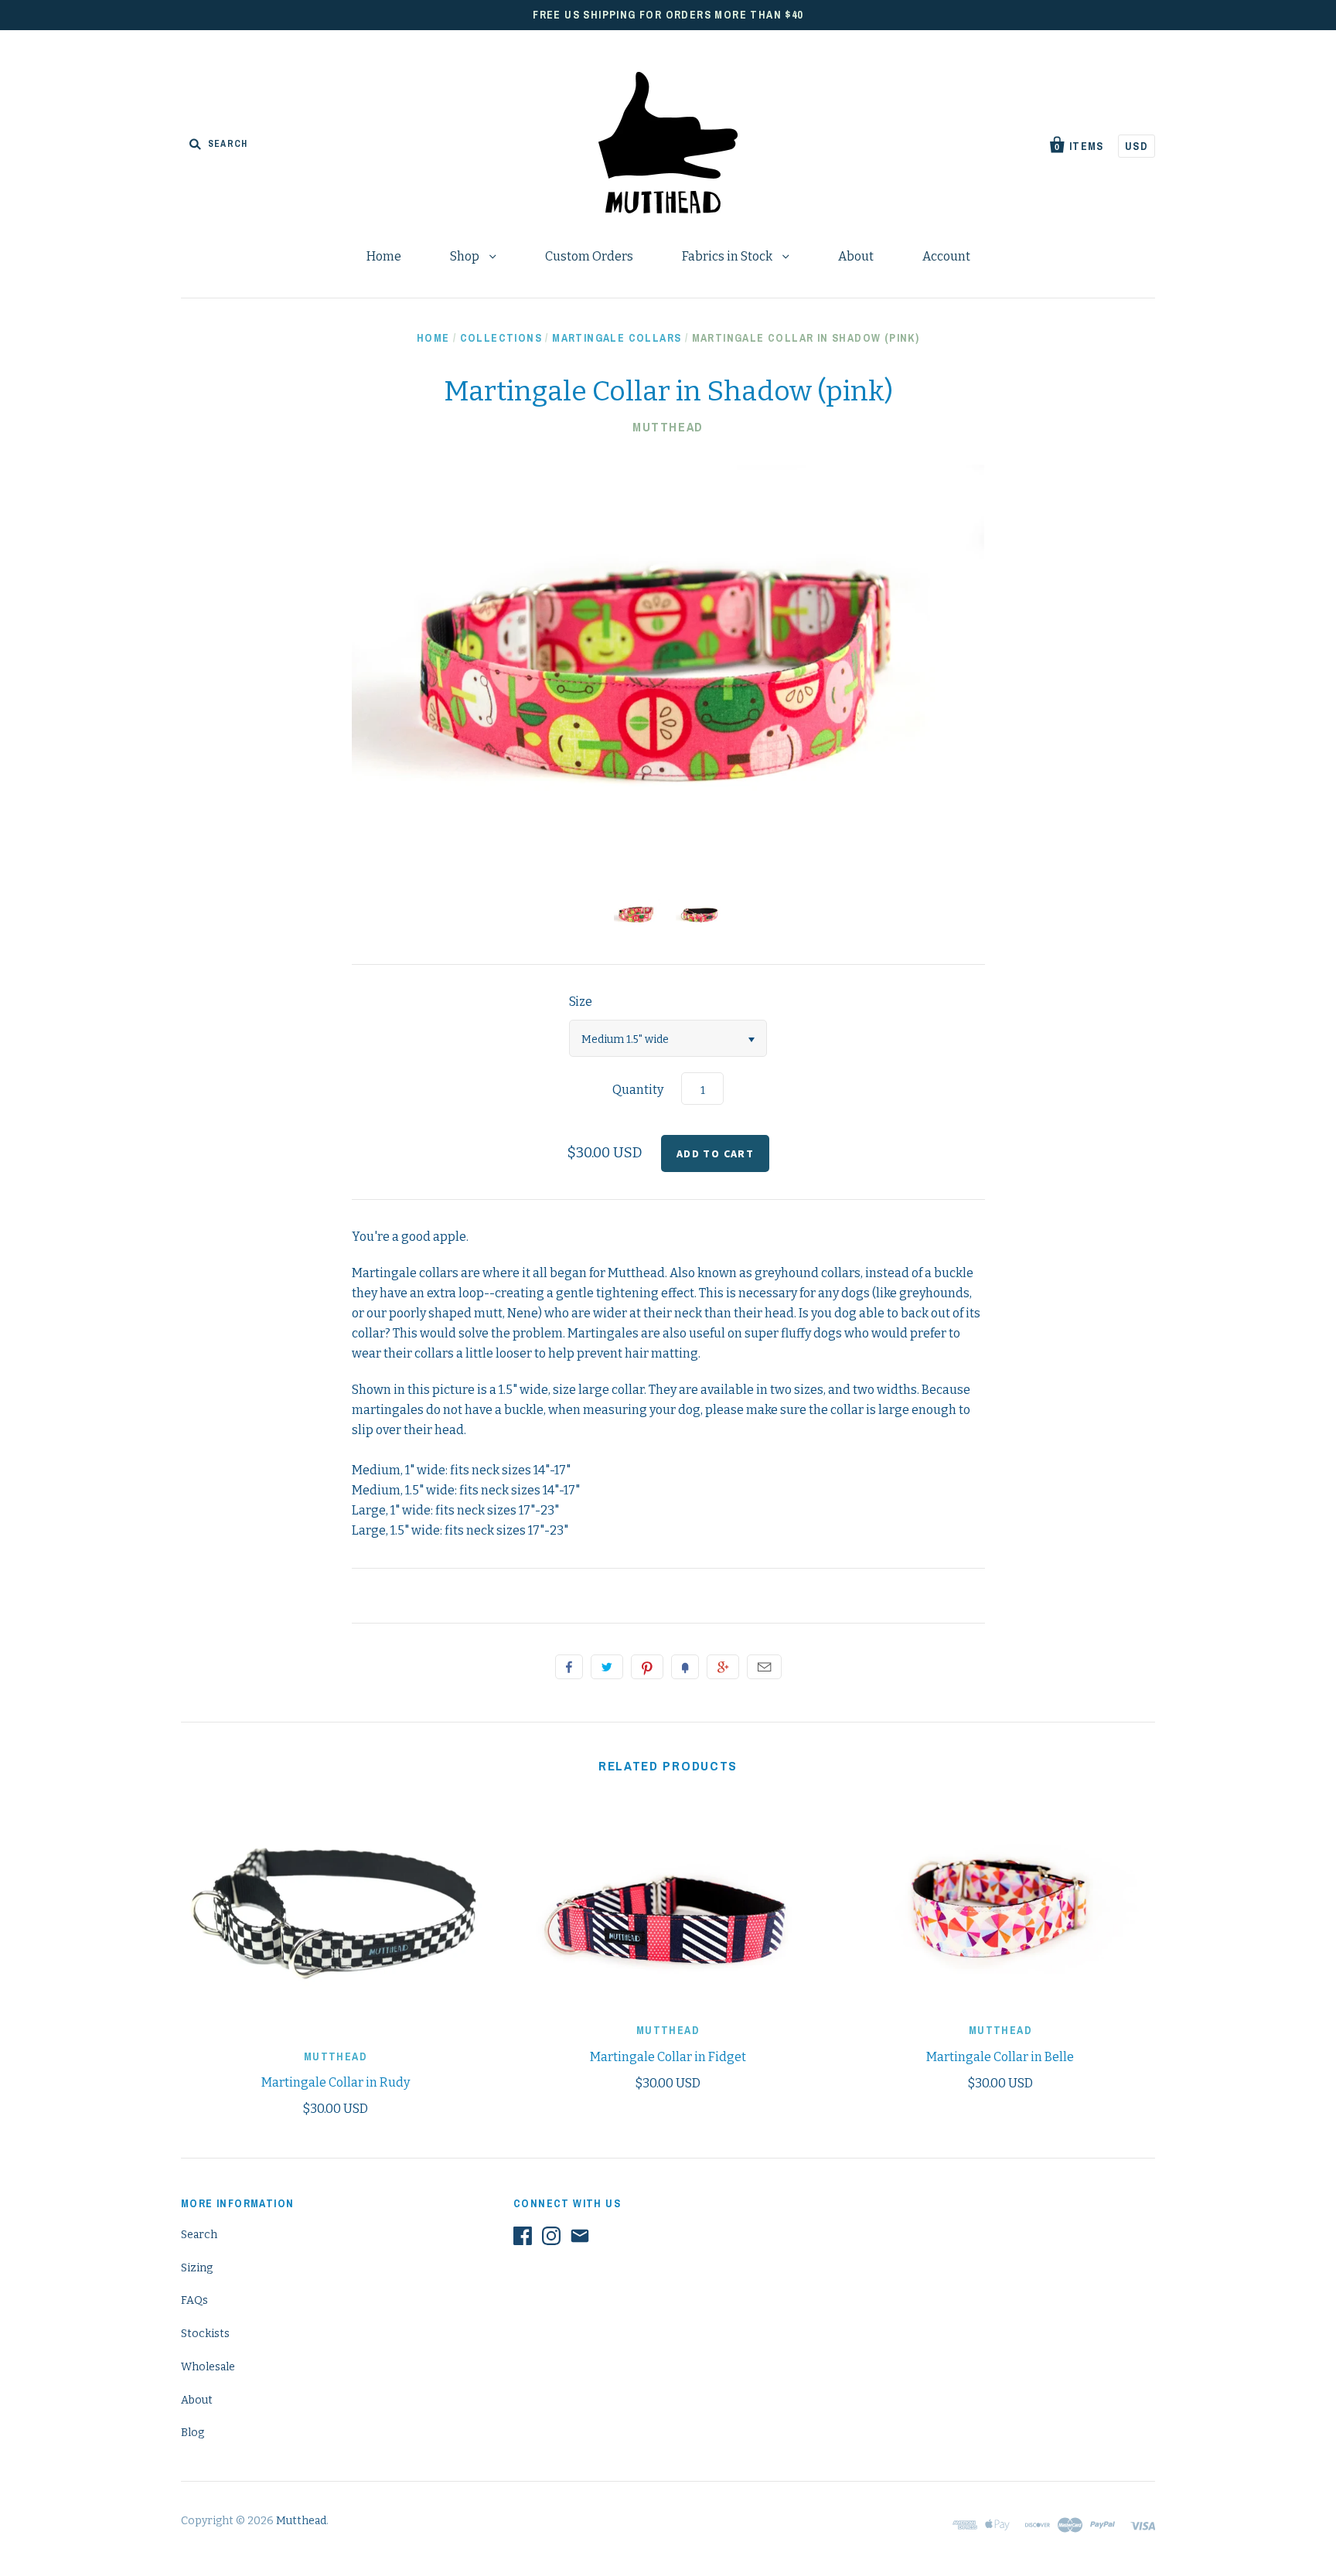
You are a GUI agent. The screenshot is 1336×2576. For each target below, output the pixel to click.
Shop (466, 256)
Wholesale (208, 2367)
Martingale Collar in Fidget (668, 2057)
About (856, 256)
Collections (501, 338)
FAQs (194, 2300)
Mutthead (668, 427)
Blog (193, 2433)
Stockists (205, 2334)
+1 (723, 1667)
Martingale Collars (617, 338)
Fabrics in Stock (728, 256)
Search (199, 2235)
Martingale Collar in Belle (1000, 2057)
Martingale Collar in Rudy (336, 2082)
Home (384, 256)
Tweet (607, 1667)
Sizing (197, 2268)
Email (764, 1667)
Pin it (647, 1667)
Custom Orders (589, 256)
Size (581, 1002)
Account (946, 256)
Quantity (638, 1090)
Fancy (685, 1667)
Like (569, 1667)
